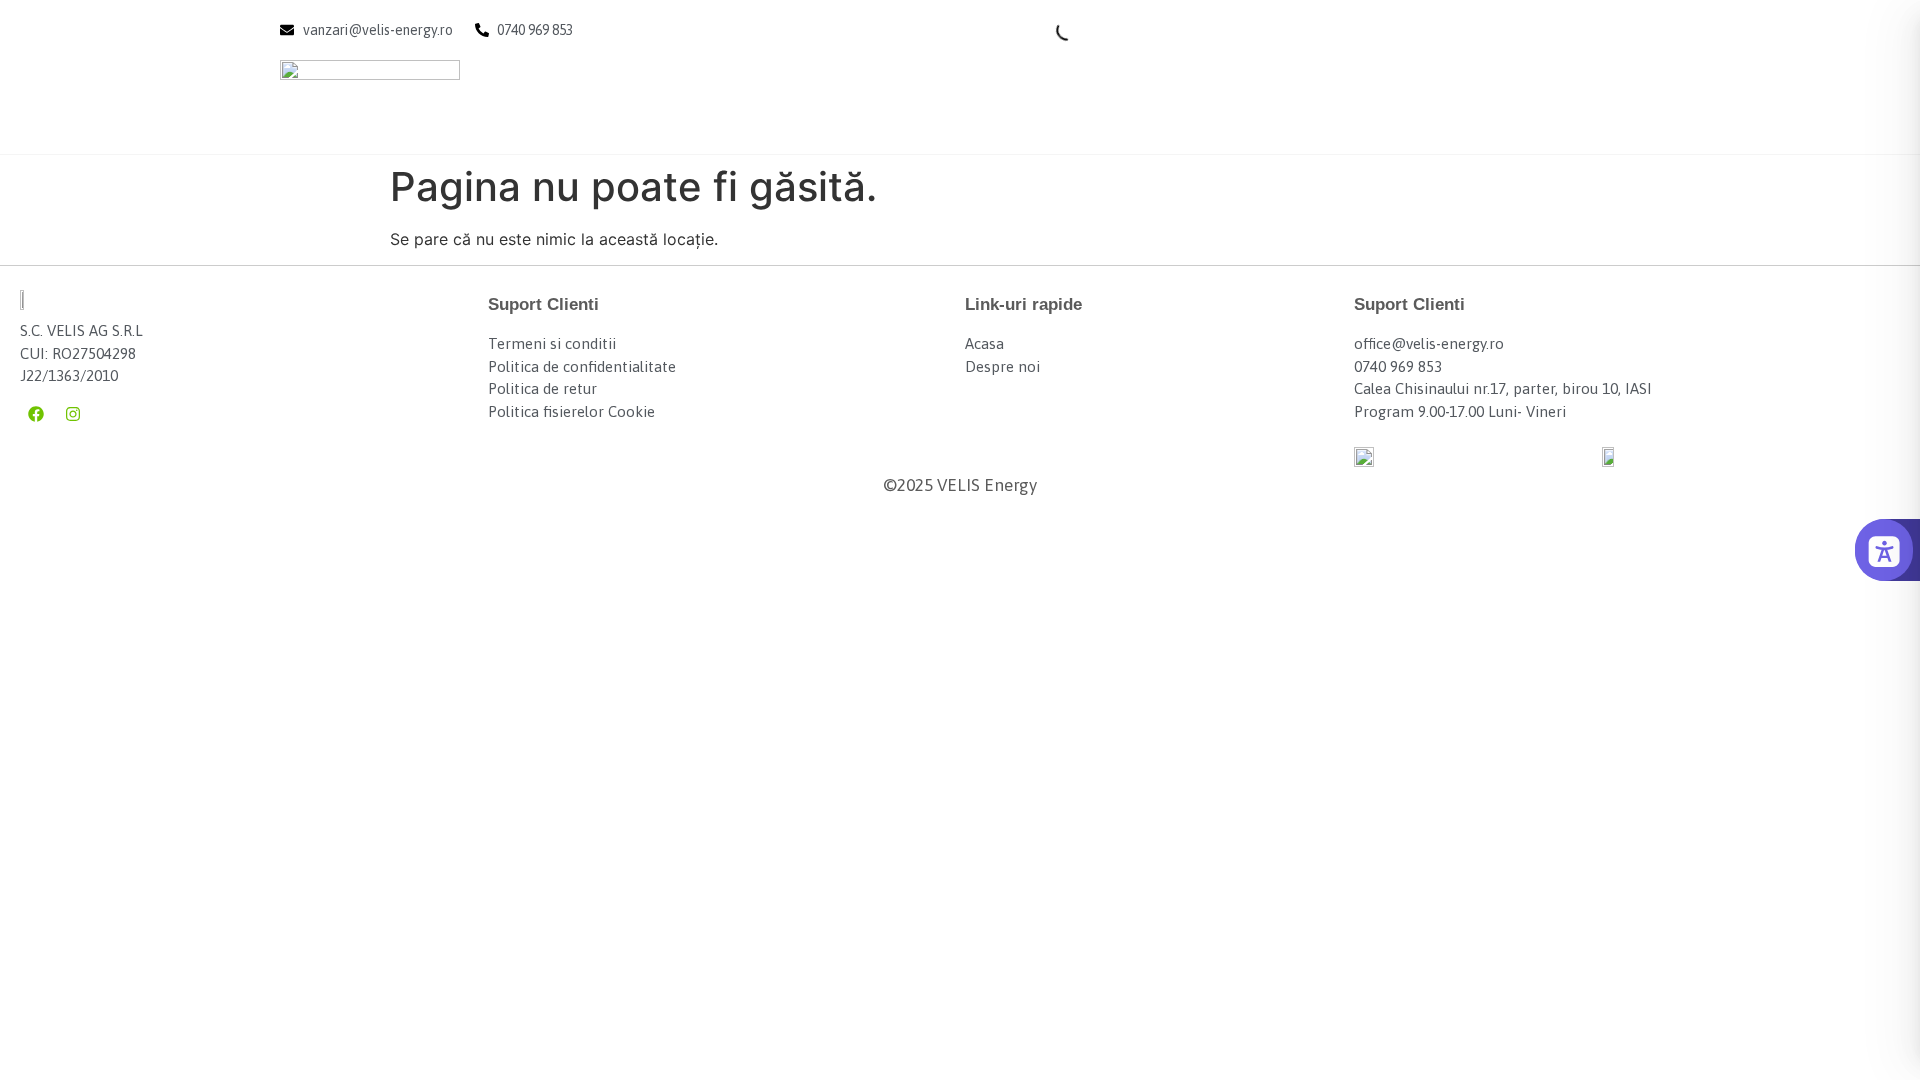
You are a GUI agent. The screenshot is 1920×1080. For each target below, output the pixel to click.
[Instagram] (73, 414)
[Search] (1050, 30)
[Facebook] (36, 414)
